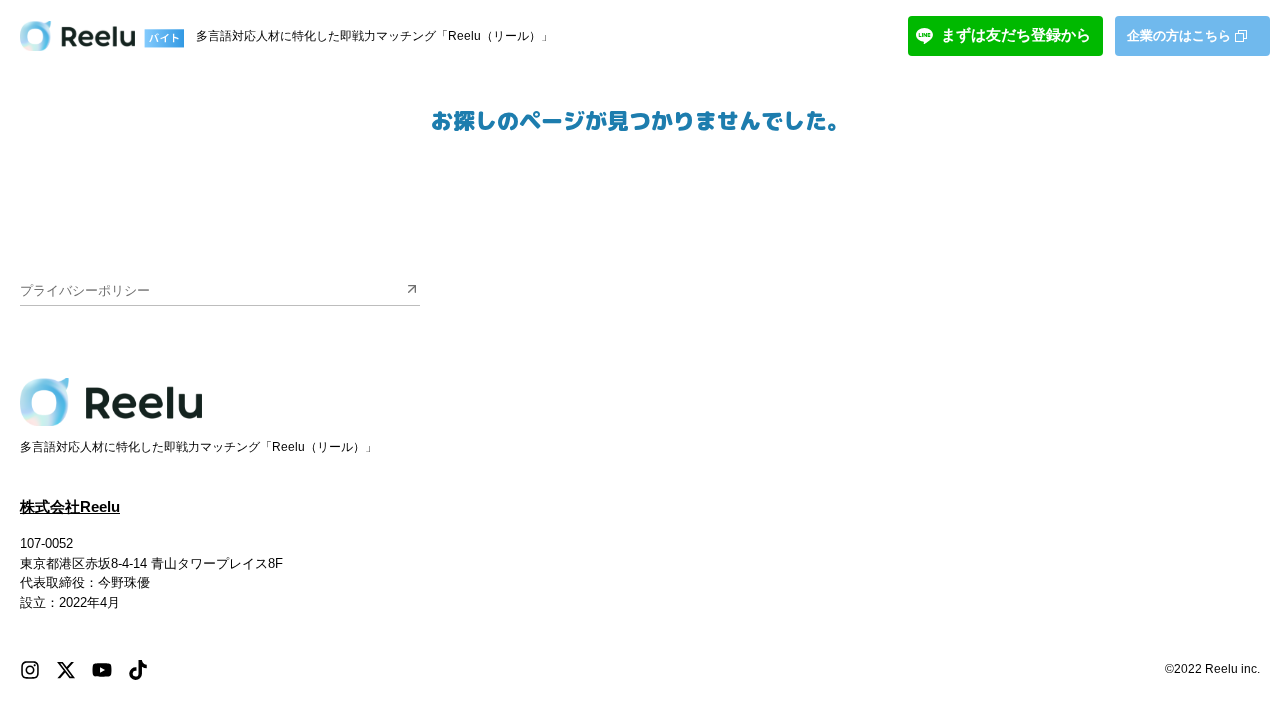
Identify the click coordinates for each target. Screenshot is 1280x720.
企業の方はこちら (1179, 35)
